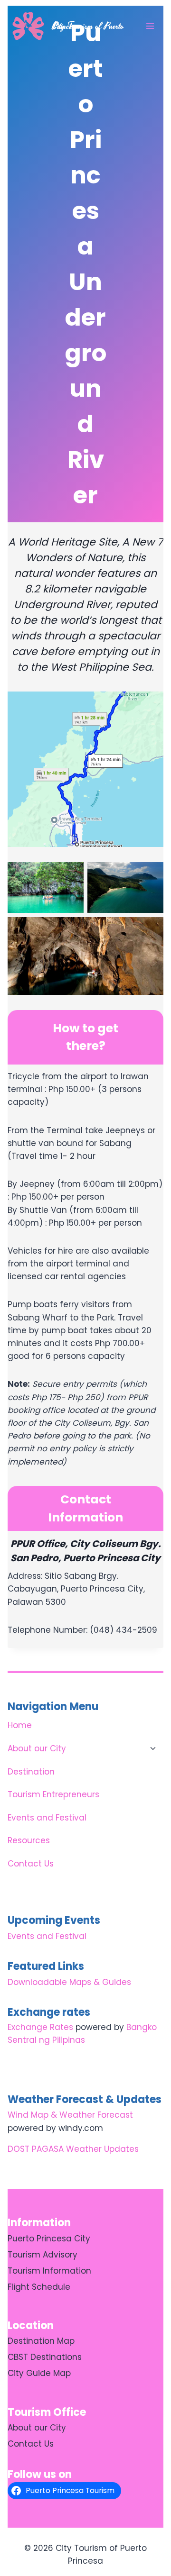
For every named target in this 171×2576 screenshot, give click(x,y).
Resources (29, 1840)
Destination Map (41, 2341)
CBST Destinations (45, 2357)
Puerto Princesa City (49, 2239)
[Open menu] (150, 26)
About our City (37, 1748)
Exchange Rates (40, 2027)
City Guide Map (39, 2373)
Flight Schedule (39, 2287)
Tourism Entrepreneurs (53, 1794)
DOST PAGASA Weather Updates (73, 2149)
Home (20, 1725)
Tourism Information (49, 2271)
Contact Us (31, 1864)
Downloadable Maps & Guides (69, 1982)
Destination (31, 1772)
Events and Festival (47, 1818)
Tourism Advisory (43, 2255)
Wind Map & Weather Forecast (70, 2115)
